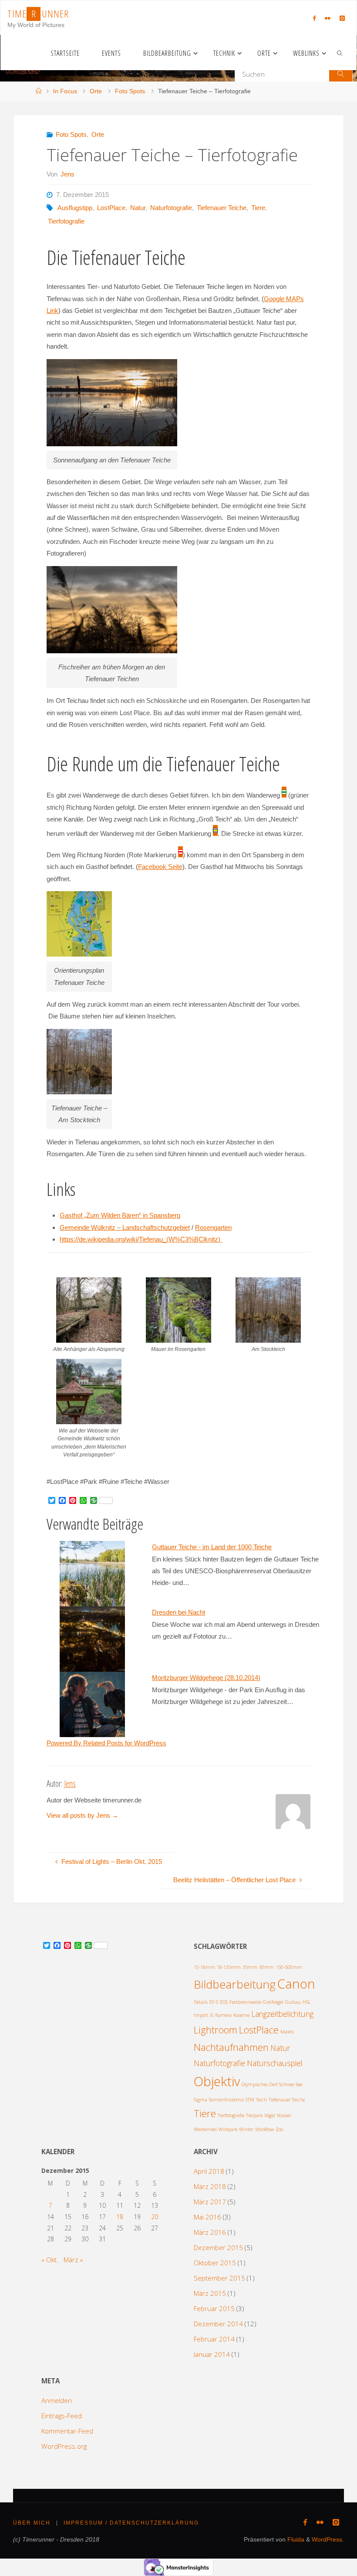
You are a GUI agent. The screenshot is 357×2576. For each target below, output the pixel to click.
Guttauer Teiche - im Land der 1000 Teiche (212, 1547)
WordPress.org (64, 2446)
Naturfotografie (171, 208)
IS (212, 2015)
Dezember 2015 (218, 2247)
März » (73, 2260)
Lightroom (216, 2030)
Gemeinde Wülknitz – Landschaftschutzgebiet (125, 1227)
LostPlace (111, 208)
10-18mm (204, 1967)
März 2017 (210, 2202)
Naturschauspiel (275, 2063)
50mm (266, 1967)
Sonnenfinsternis (226, 2100)
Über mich (32, 2523)
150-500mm (289, 1967)
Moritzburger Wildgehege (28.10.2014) (206, 1678)
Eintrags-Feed (62, 2416)
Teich (261, 2100)
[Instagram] (342, 18)
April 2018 (209, 2171)
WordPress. (328, 2540)
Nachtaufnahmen (231, 2047)
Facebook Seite (160, 867)
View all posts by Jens (83, 1815)
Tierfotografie (66, 221)
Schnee (286, 2084)
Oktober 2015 (215, 2263)
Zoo (279, 2129)
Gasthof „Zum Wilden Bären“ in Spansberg (120, 1215)
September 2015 (219, 2278)
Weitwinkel (205, 2129)
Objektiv (217, 2081)
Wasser (284, 2115)
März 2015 (210, 2293)
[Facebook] (314, 18)
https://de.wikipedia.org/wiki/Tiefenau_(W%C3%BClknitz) (141, 1239)
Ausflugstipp (75, 208)
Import (201, 2015)
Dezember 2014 (218, 2324)
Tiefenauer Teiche (222, 208)
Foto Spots (130, 91)
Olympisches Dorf (259, 2084)
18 (120, 2217)
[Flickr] (327, 18)
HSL (307, 2002)
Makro (287, 2032)
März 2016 (210, 2232)
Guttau (293, 2002)
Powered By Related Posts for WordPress (106, 1743)
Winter (246, 2129)
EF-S (214, 2002)
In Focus (65, 91)
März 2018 (210, 2186)
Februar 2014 (214, 2339)
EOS (224, 2002)
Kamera (223, 2015)
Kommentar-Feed (67, 2431)
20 (155, 2217)
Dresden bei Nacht (178, 1612)
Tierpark (254, 2115)
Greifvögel (273, 2002)
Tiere (258, 208)
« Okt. (50, 2260)
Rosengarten (213, 1227)
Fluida (295, 2540)
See (299, 2084)
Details (201, 2002)
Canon (296, 1984)
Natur (138, 208)
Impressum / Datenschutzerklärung (131, 2523)
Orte (96, 91)
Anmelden (57, 2400)
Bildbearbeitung (235, 1984)
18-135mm (229, 1967)
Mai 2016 (207, 2217)
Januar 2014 (212, 2354)
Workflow (264, 2129)
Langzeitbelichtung (282, 2014)
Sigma (200, 2100)
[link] (340, 53)
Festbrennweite (245, 2002)
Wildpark (228, 2129)
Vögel (270, 2115)
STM (250, 2100)
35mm (250, 1967)
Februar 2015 (214, 2308)
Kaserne (241, 2015)
